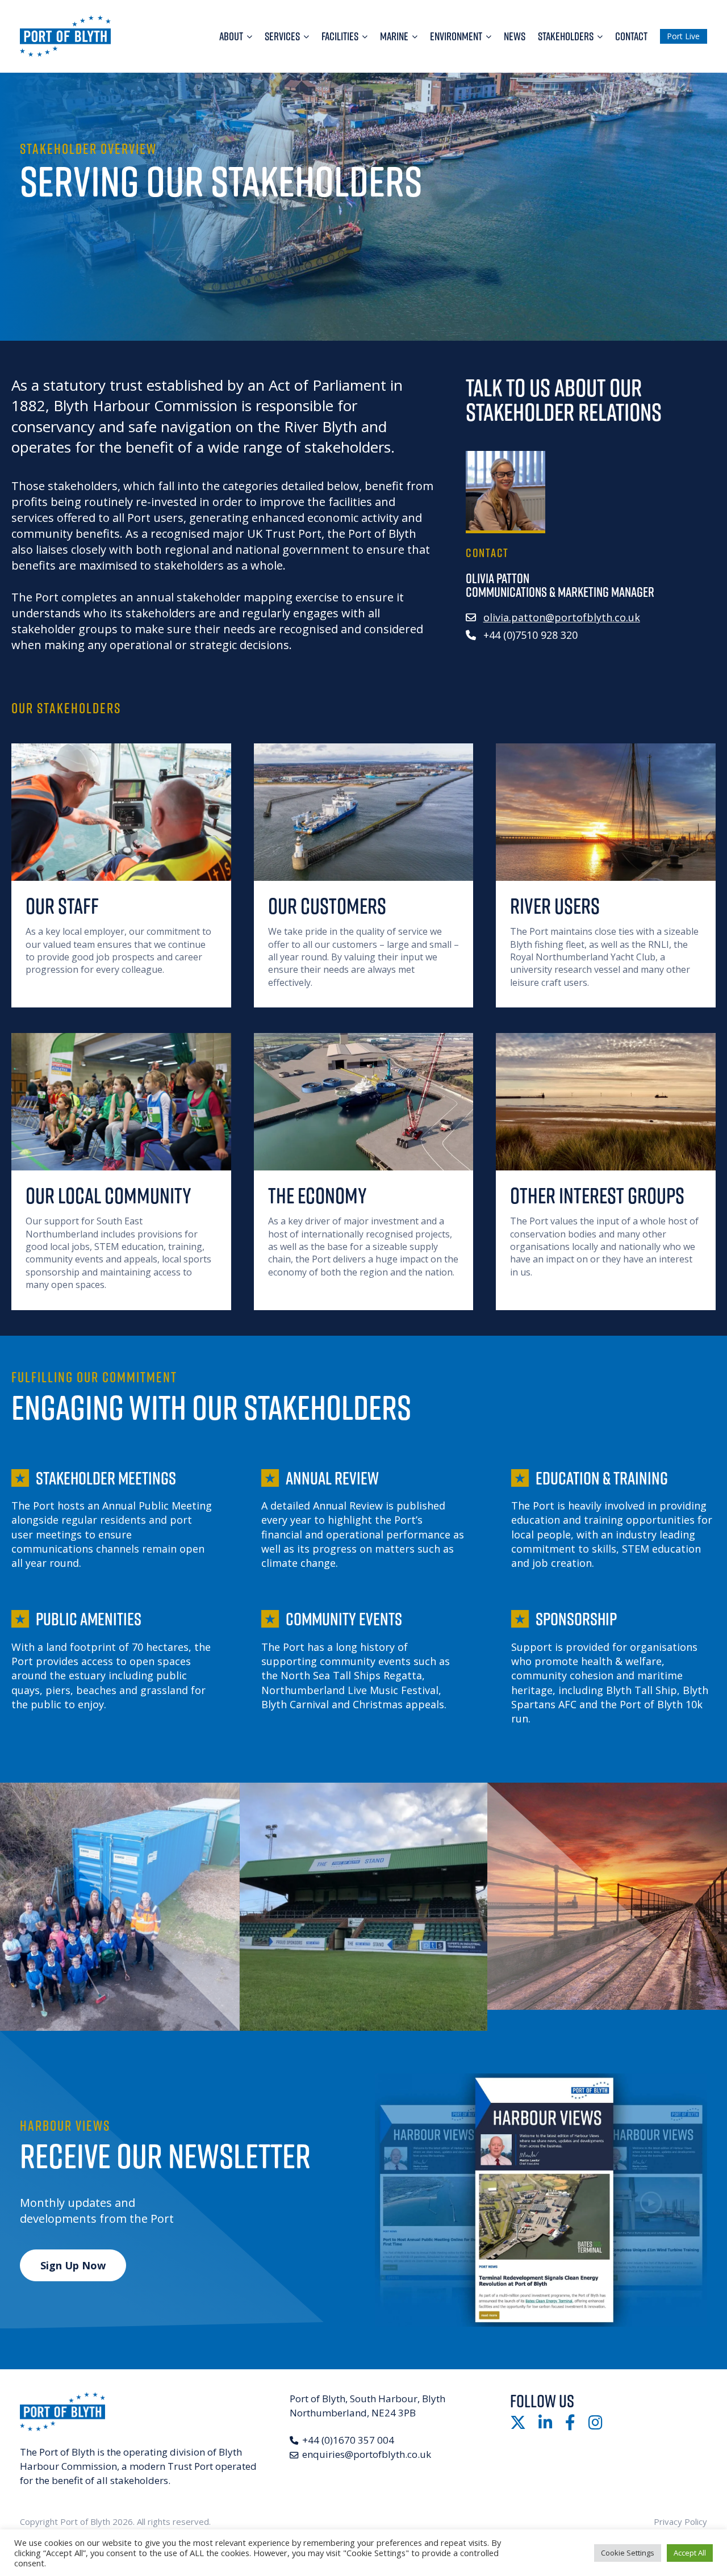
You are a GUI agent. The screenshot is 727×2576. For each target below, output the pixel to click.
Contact (631, 36)
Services (282, 36)
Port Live (683, 36)
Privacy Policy (680, 2521)
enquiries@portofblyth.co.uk (367, 2454)
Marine (394, 36)
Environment (456, 36)
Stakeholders (566, 36)
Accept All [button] (690, 2553)
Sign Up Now (73, 2265)
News (515, 36)
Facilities (340, 36)
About (231, 36)
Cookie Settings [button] (628, 2553)
